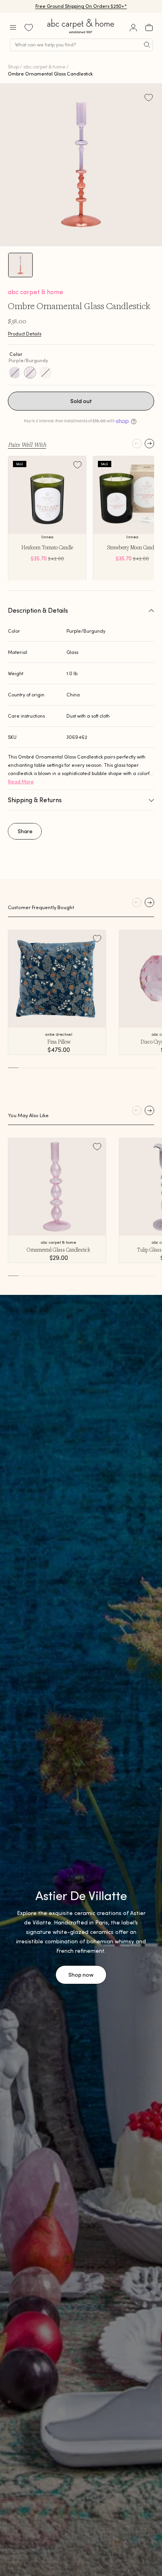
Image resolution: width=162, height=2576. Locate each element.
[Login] (133, 28)
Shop (13, 67)
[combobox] (81, 45)
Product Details (25, 334)
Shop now (81, 1975)
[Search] (147, 45)
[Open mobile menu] (13, 28)
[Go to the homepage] (81, 33)
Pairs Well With (27, 444)
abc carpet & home (44, 67)
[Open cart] (149, 28)
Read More (21, 782)
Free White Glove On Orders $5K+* (81, 6)
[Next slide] (149, 444)
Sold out (81, 401)
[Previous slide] (137, 444)
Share (25, 831)
